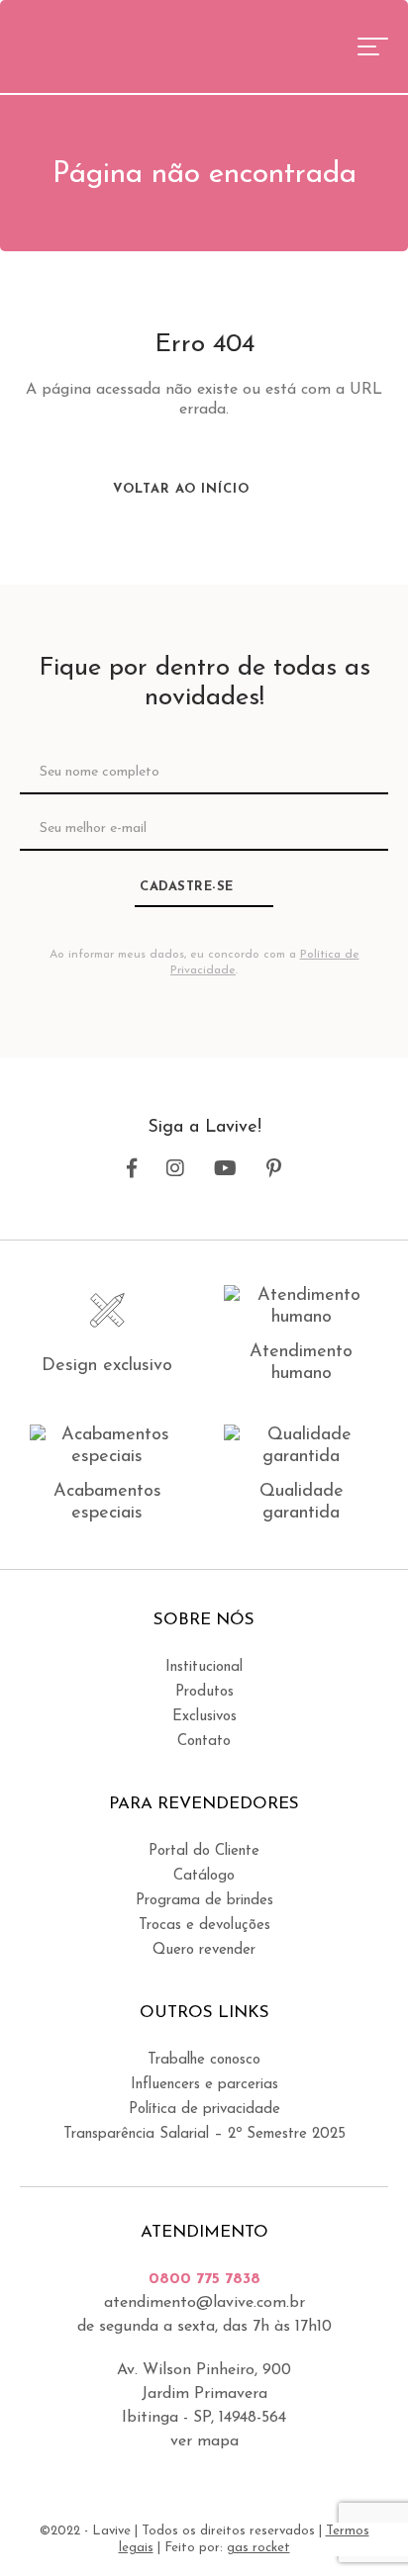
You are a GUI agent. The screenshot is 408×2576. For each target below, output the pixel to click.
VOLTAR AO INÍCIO (184, 489)
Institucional (204, 1667)
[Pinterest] (274, 1169)
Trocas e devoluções (204, 1926)
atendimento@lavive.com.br (204, 2303)
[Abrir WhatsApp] (358, 2526)
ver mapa (204, 2441)
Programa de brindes (204, 1901)
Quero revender (204, 1950)
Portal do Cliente (204, 1851)
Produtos (204, 1692)
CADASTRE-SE (187, 887)
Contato (204, 1742)
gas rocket (258, 2548)
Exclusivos (204, 1717)
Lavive (94, 45)
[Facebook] (132, 1169)
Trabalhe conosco (204, 2060)
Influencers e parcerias (204, 2085)
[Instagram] (175, 1169)
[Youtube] (225, 1169)
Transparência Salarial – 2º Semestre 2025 (204, 2134)
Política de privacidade (204, 2110)
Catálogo (204, 1876)
